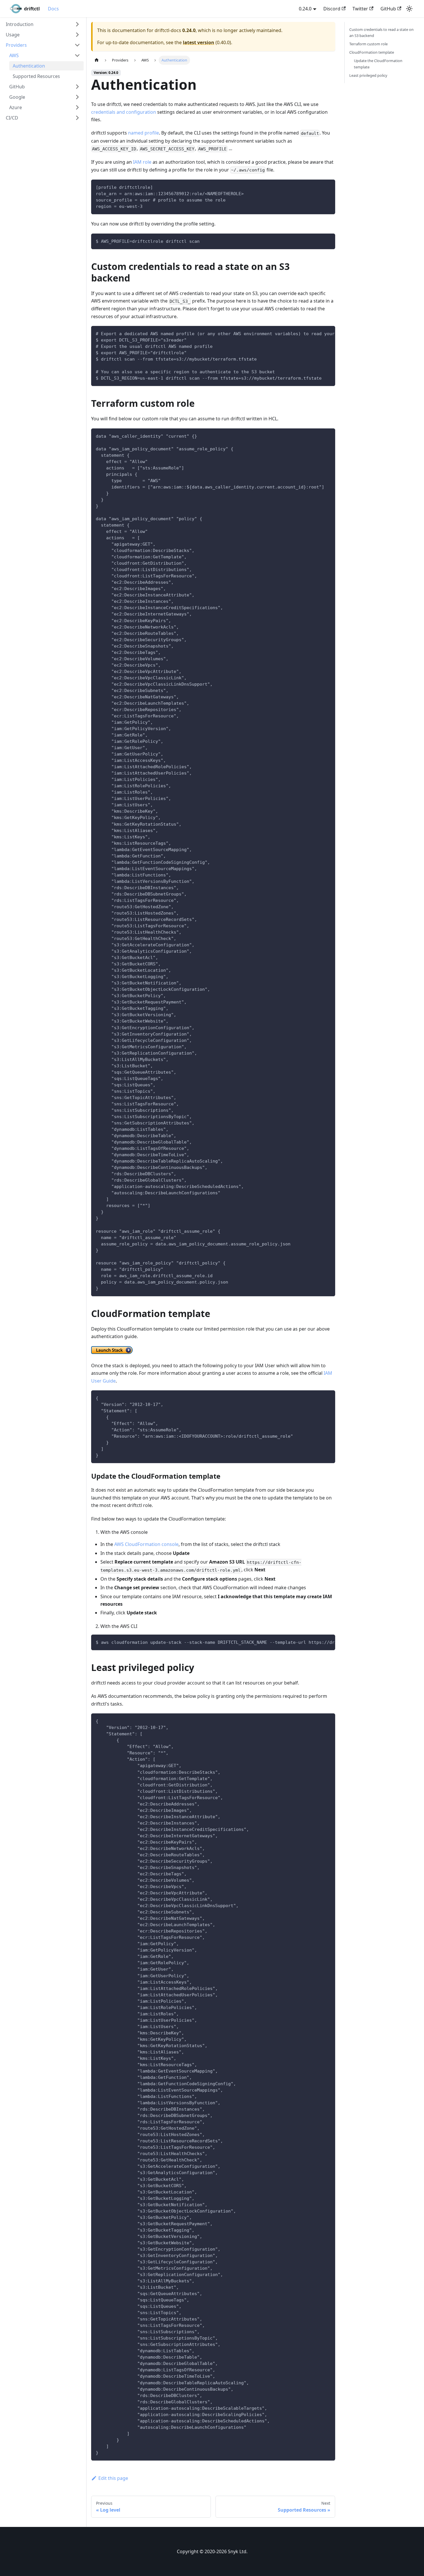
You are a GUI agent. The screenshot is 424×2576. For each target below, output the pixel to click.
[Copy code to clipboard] (328, 187)
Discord (332, 9)
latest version (199, 42)
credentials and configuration (124, 112)
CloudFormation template (372, 52)
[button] (43, 24)
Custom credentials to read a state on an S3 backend (381, 32)
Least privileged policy (368, 75)
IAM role (142, 162)
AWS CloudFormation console (146, 1544)
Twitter (360, 9)
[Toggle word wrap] (318, 333)
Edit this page (113, 2478)
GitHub (388, 9)
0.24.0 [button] (305, 9)
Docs (53, 9)
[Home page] (97, 60)
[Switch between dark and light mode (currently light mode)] (409, 9)
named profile (143, 133)
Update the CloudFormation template (378, 64)
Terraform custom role (368, 44)
